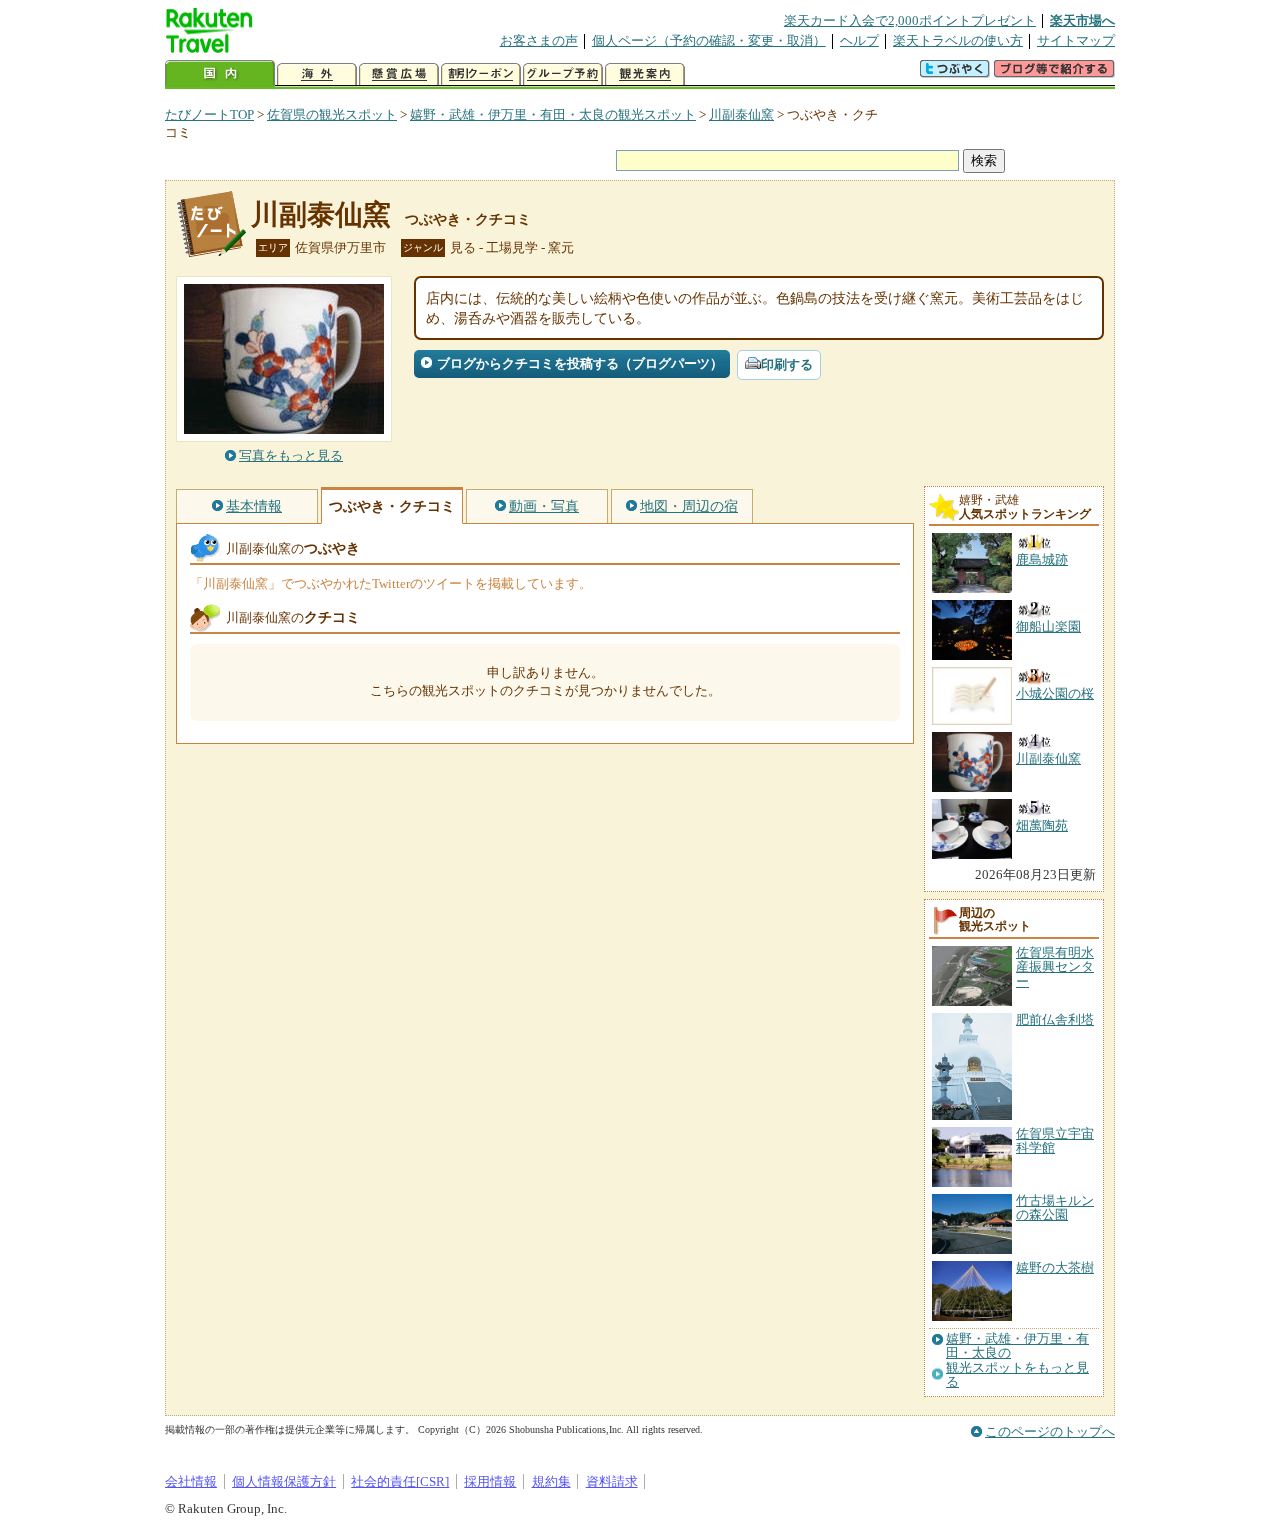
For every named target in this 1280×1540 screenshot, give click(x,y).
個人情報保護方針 (284, 1481)
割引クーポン (481, 74)
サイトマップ (1076, 40)
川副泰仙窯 (741, 114)
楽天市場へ (1082, 20)
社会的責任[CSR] (400, 1481)
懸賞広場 (399, 74)
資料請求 (612, 1481)
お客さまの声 (539, 40)
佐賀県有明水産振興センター (1055, 967)
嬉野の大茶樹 (1055, 1267)
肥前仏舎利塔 (1055, 1019)
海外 (317, 74)
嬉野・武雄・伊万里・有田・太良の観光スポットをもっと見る (1017, 1360)
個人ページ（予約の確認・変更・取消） (709, 40)
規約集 (551, 1481)
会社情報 (191, 1481)
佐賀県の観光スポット (332, 114)
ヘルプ (859, 40)
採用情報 (490, 1481)
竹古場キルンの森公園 (1055, 1207)
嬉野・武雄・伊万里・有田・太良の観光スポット (553, 114)
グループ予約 (563, 74)
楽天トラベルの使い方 (958, 40)
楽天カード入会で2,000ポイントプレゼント (910, 20)
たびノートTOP (209, 114)
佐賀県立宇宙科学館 (1055, 1140)
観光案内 (645, 74)
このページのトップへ (1050, 1431)
